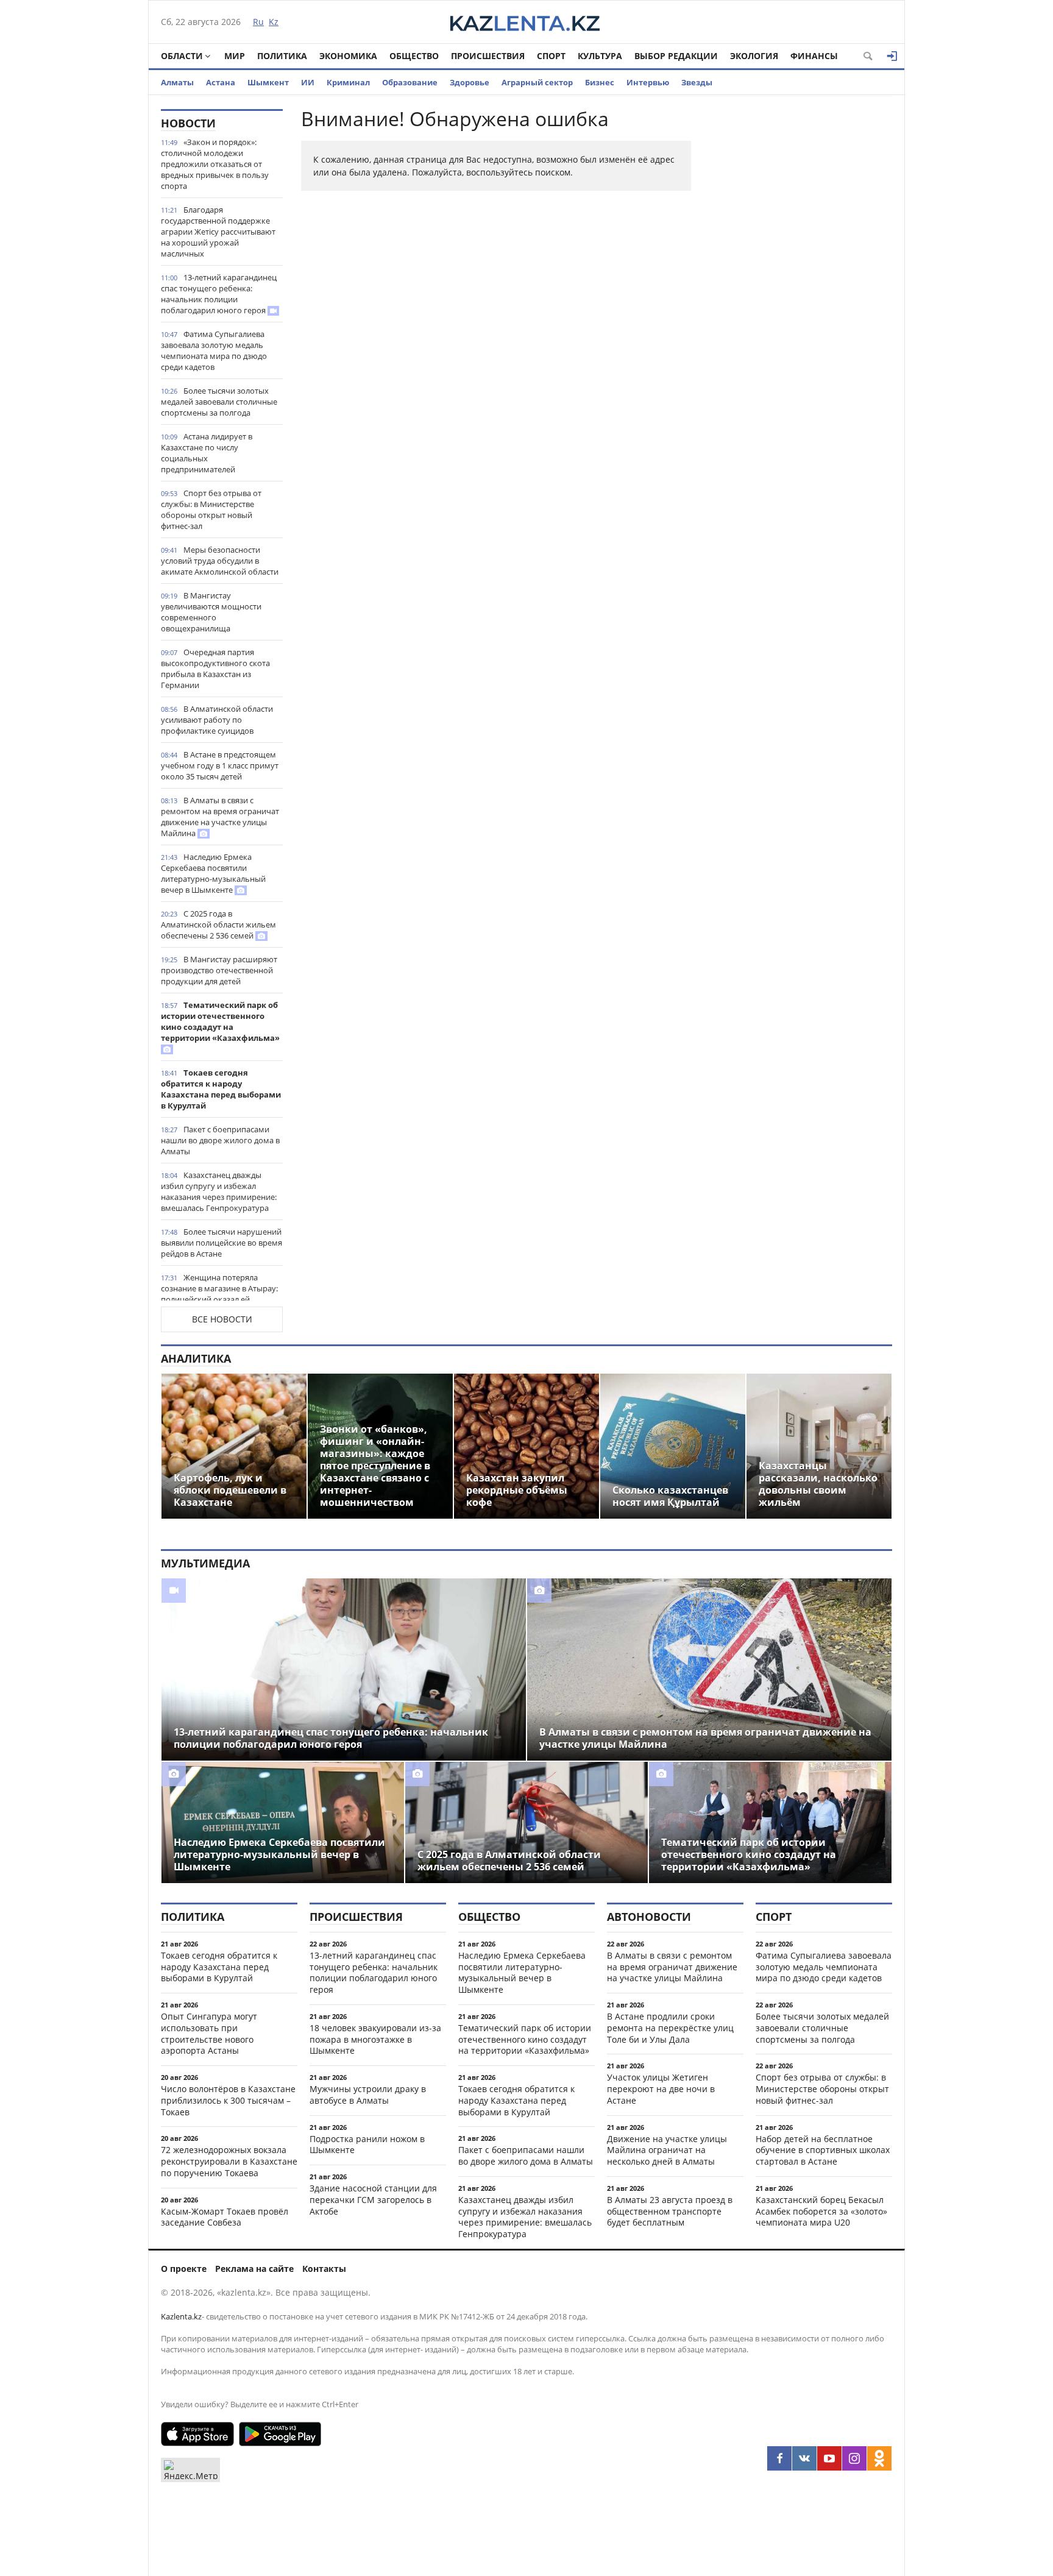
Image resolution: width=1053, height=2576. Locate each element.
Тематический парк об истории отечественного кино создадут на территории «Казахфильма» (220, 1021)
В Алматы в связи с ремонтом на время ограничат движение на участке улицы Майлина (220, 817)
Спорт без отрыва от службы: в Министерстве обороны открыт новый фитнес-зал (211, 509)
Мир (235, 56)
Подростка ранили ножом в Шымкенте (367, 2145)
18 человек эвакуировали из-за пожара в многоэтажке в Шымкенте (375, 2039)
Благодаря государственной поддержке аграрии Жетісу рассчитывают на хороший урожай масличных (218, 232)
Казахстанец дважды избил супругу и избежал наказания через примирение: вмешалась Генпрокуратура (219, 1191)
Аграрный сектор (537, 82)
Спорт (551, 56)
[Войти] (892, 56)
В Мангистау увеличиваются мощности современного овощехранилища (211, 612)
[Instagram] (854, 2458)
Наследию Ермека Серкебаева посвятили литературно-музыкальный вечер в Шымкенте (213, 873)
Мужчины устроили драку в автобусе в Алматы (368, 2095)
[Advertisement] (801, 292)
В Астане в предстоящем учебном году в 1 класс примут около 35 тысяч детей (220, 765)
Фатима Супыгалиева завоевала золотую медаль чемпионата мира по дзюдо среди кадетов (214, 350)
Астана (221, 82)
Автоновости (649, 1917)
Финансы (814, 56)
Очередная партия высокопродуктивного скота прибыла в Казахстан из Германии (215, 669)
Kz (274, 22)
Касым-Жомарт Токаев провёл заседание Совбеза (225, 2217)
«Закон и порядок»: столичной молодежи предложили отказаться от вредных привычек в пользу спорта (215, 164)
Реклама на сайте (254, 2269)
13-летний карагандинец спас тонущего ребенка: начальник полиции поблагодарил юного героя (219, 294)
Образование (410, 82)
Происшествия (488, 56)
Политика (282, 56)
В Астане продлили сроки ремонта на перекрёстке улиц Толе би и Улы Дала (670, 2028)
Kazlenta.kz (181, 2316)
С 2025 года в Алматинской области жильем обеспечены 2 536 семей (218, 924)
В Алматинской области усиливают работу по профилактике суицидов (217, 720)
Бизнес (600, 82)
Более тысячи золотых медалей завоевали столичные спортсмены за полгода (219, 402)
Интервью (648, 82)
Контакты (324, 2269)
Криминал (348, 82)
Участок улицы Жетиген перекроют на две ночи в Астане (661, 2089)
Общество (414, 56)
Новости (188, 123)
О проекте (184, 2269)
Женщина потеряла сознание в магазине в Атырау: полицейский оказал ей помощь (219, 1294)
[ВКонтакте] (804, 2458)
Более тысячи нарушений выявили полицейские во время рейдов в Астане (222, 1243)
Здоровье (470, 82)
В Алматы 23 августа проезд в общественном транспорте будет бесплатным (670, 2211)
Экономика (348, 56)
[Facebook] (779, 2458)
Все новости (222, 1319)
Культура (600, 56)
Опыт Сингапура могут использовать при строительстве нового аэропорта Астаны (209, 2033)
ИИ (308, 82)
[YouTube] (829, 2458)
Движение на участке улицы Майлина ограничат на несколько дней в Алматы (667, 2150)
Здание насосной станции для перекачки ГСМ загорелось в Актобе (373, 2200)
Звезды (697, 82)
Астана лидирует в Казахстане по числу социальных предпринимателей (207, 453)
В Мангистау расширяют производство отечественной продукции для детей (219, 970)
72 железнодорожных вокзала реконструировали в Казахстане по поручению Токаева (229, 2161)
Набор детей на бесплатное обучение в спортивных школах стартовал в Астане (823, 2150)
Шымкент (268, 82)
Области (182, 56)
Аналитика (196, 1358)
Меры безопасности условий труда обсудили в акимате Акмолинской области (220, 561)
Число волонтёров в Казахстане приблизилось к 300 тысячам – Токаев (228, 2100)
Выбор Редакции (676, 56)
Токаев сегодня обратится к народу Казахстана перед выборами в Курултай (221, 1089)
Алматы (177, 82)
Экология (754, 56)
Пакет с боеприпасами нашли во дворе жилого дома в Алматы (220, 1140)
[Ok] (879, 2458)
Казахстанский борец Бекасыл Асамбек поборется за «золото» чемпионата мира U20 (821, 2211)
